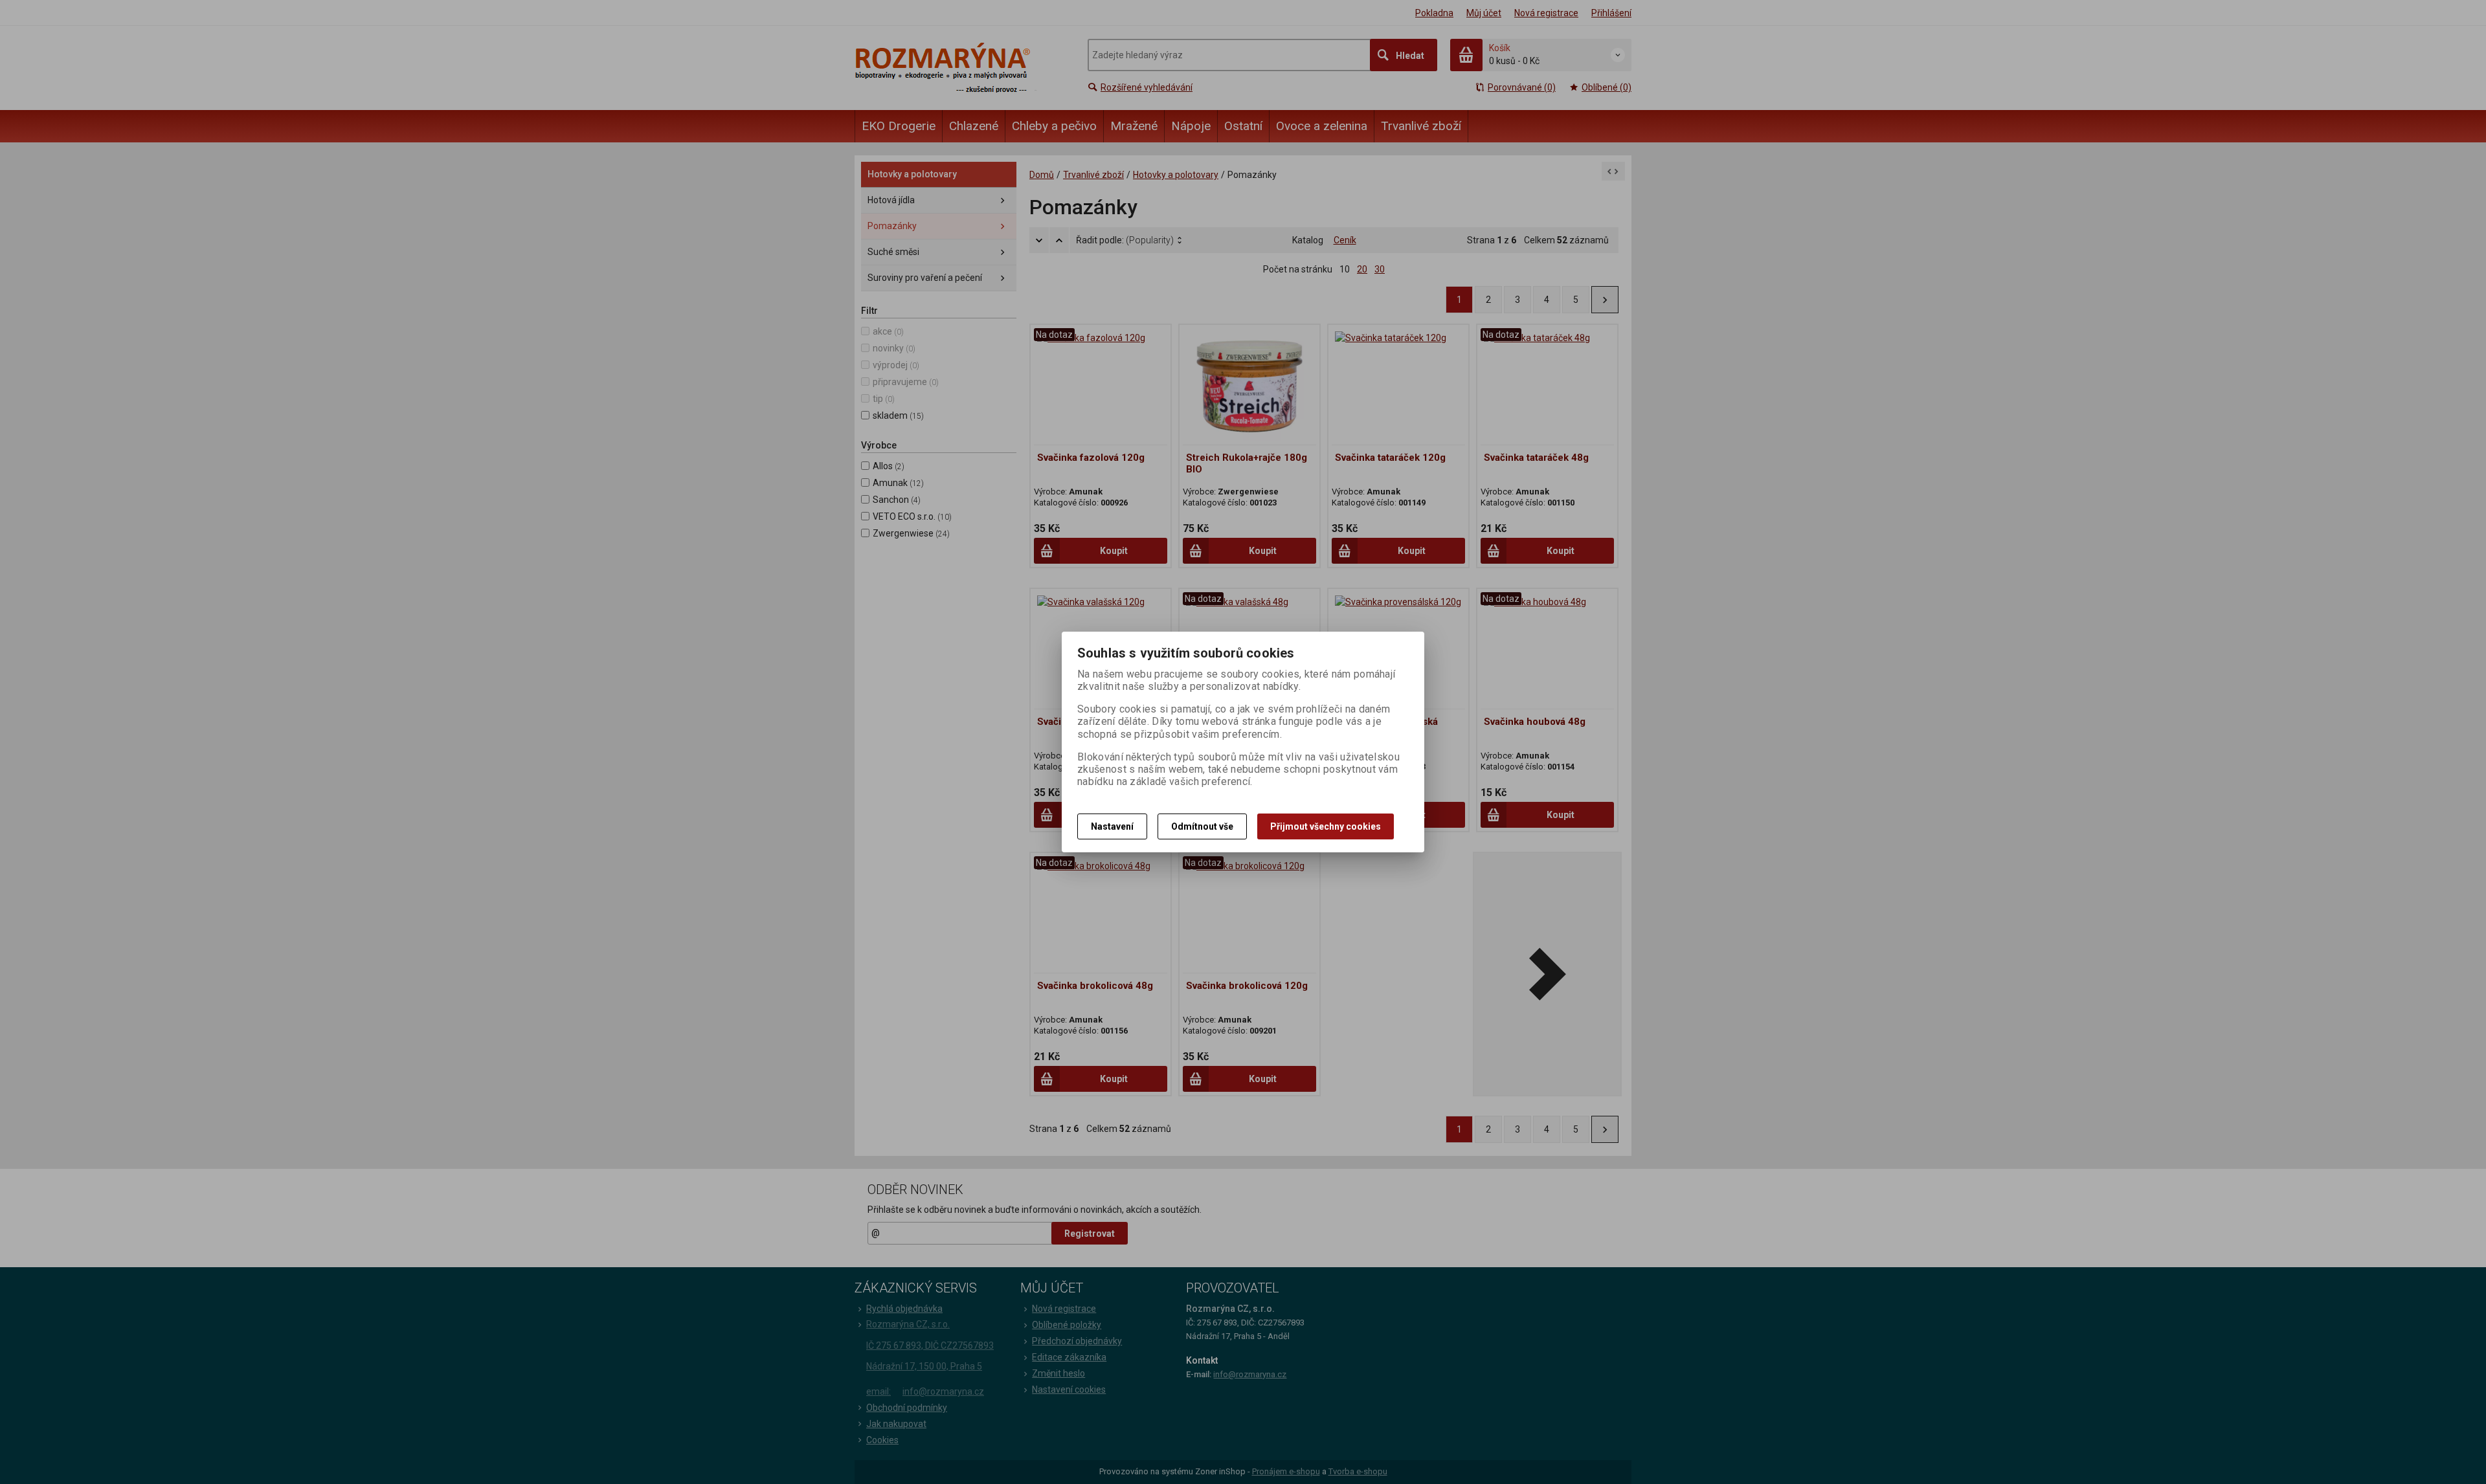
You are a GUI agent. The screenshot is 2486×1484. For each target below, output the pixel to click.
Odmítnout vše (1202, 826)
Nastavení (1112, 826)
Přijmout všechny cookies (1326, 826)
